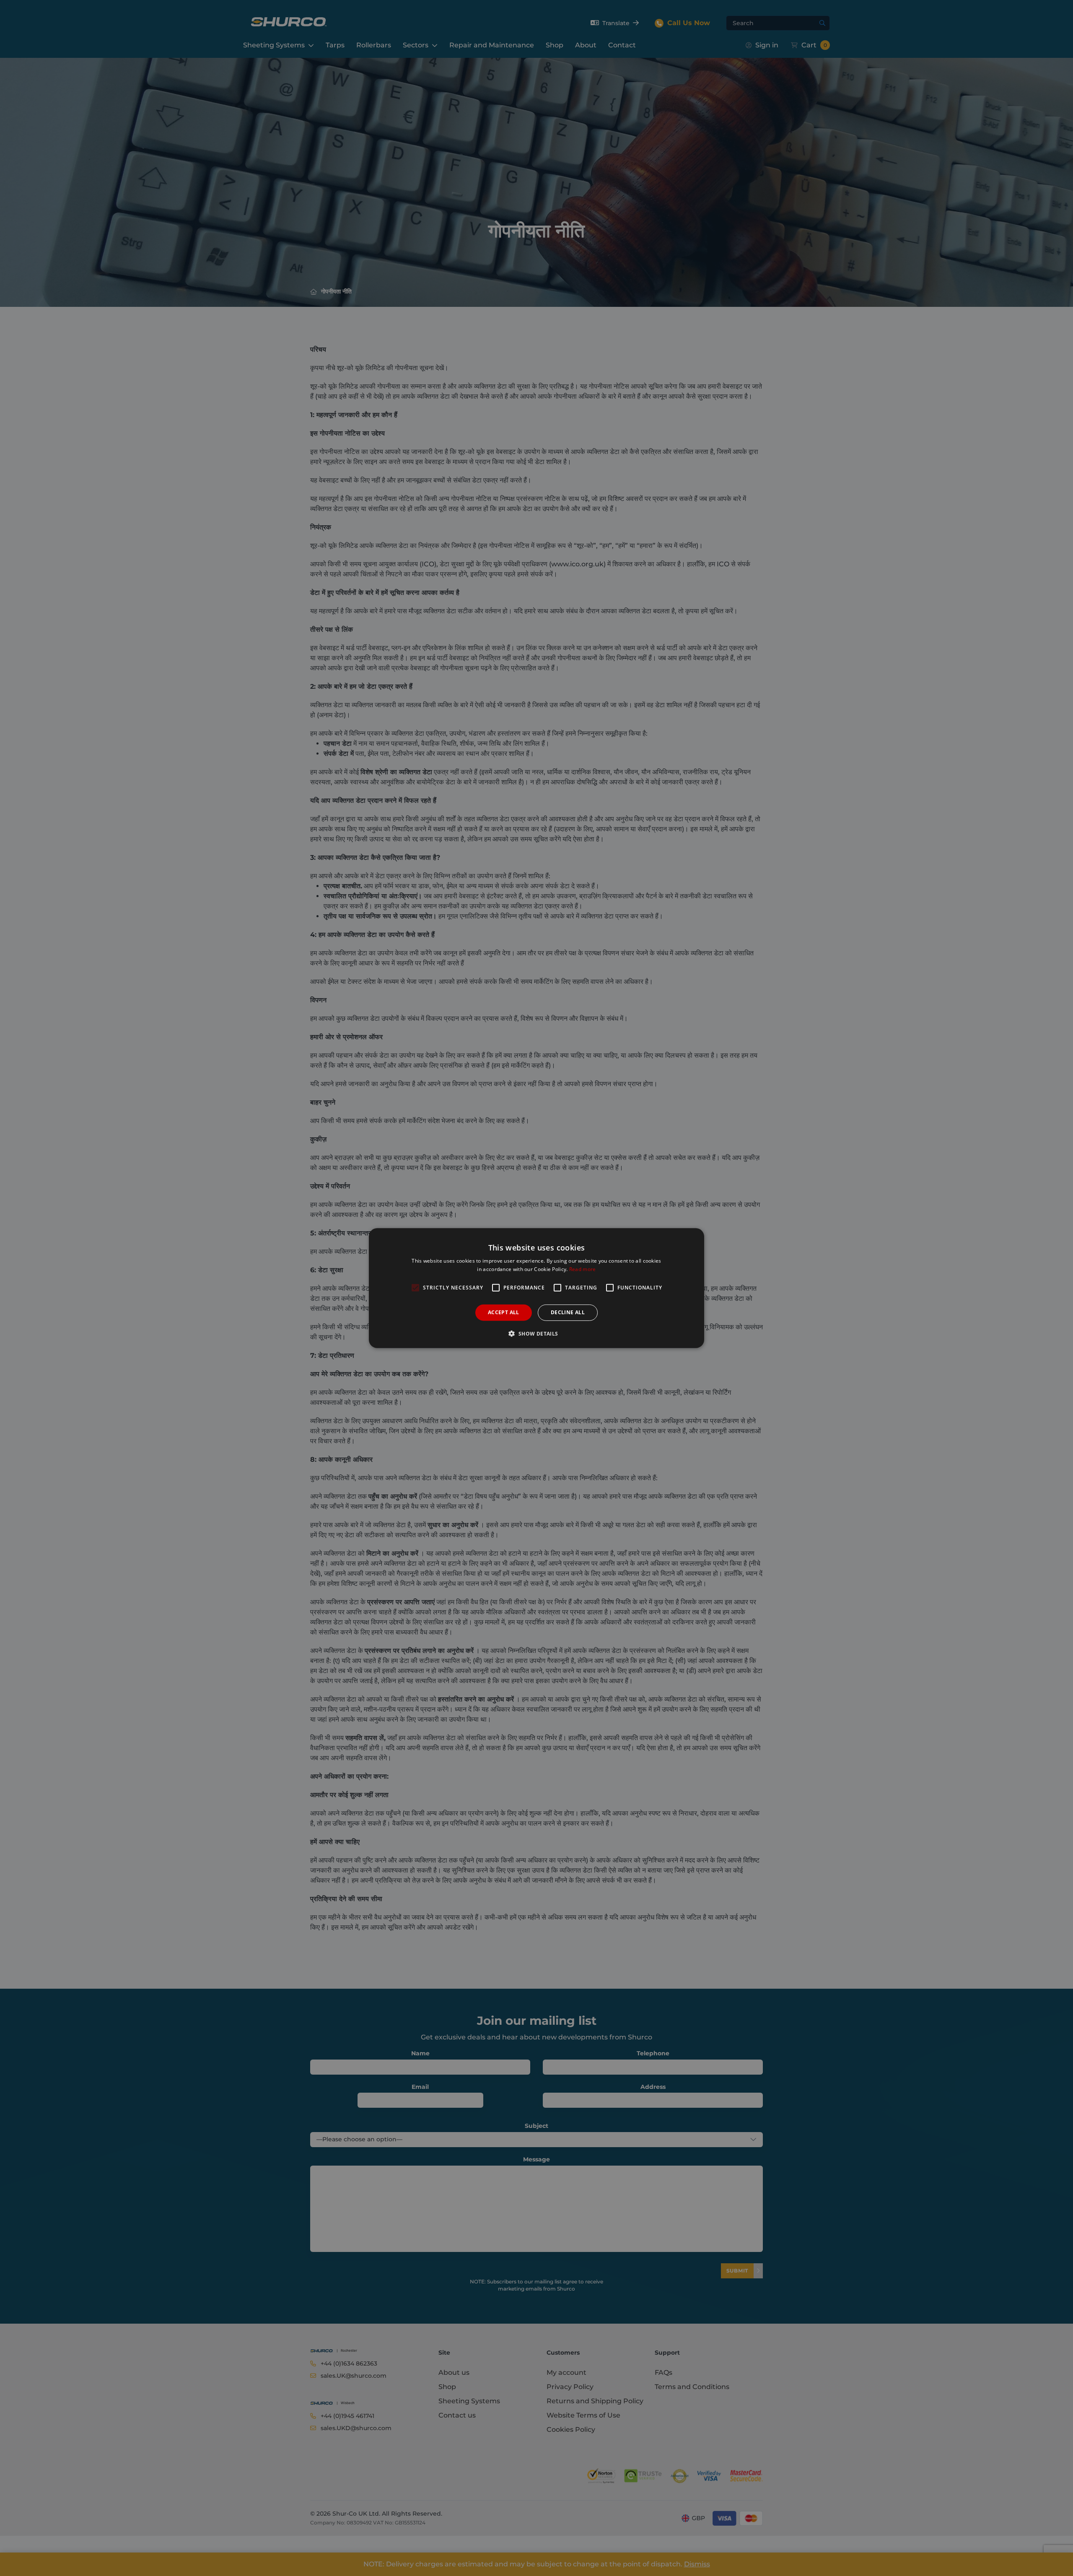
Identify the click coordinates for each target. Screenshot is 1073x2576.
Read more (583, 1269)
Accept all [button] (504, 1312)
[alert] (536, 1288)
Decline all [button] (568, 1312)
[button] (536, 1333)
